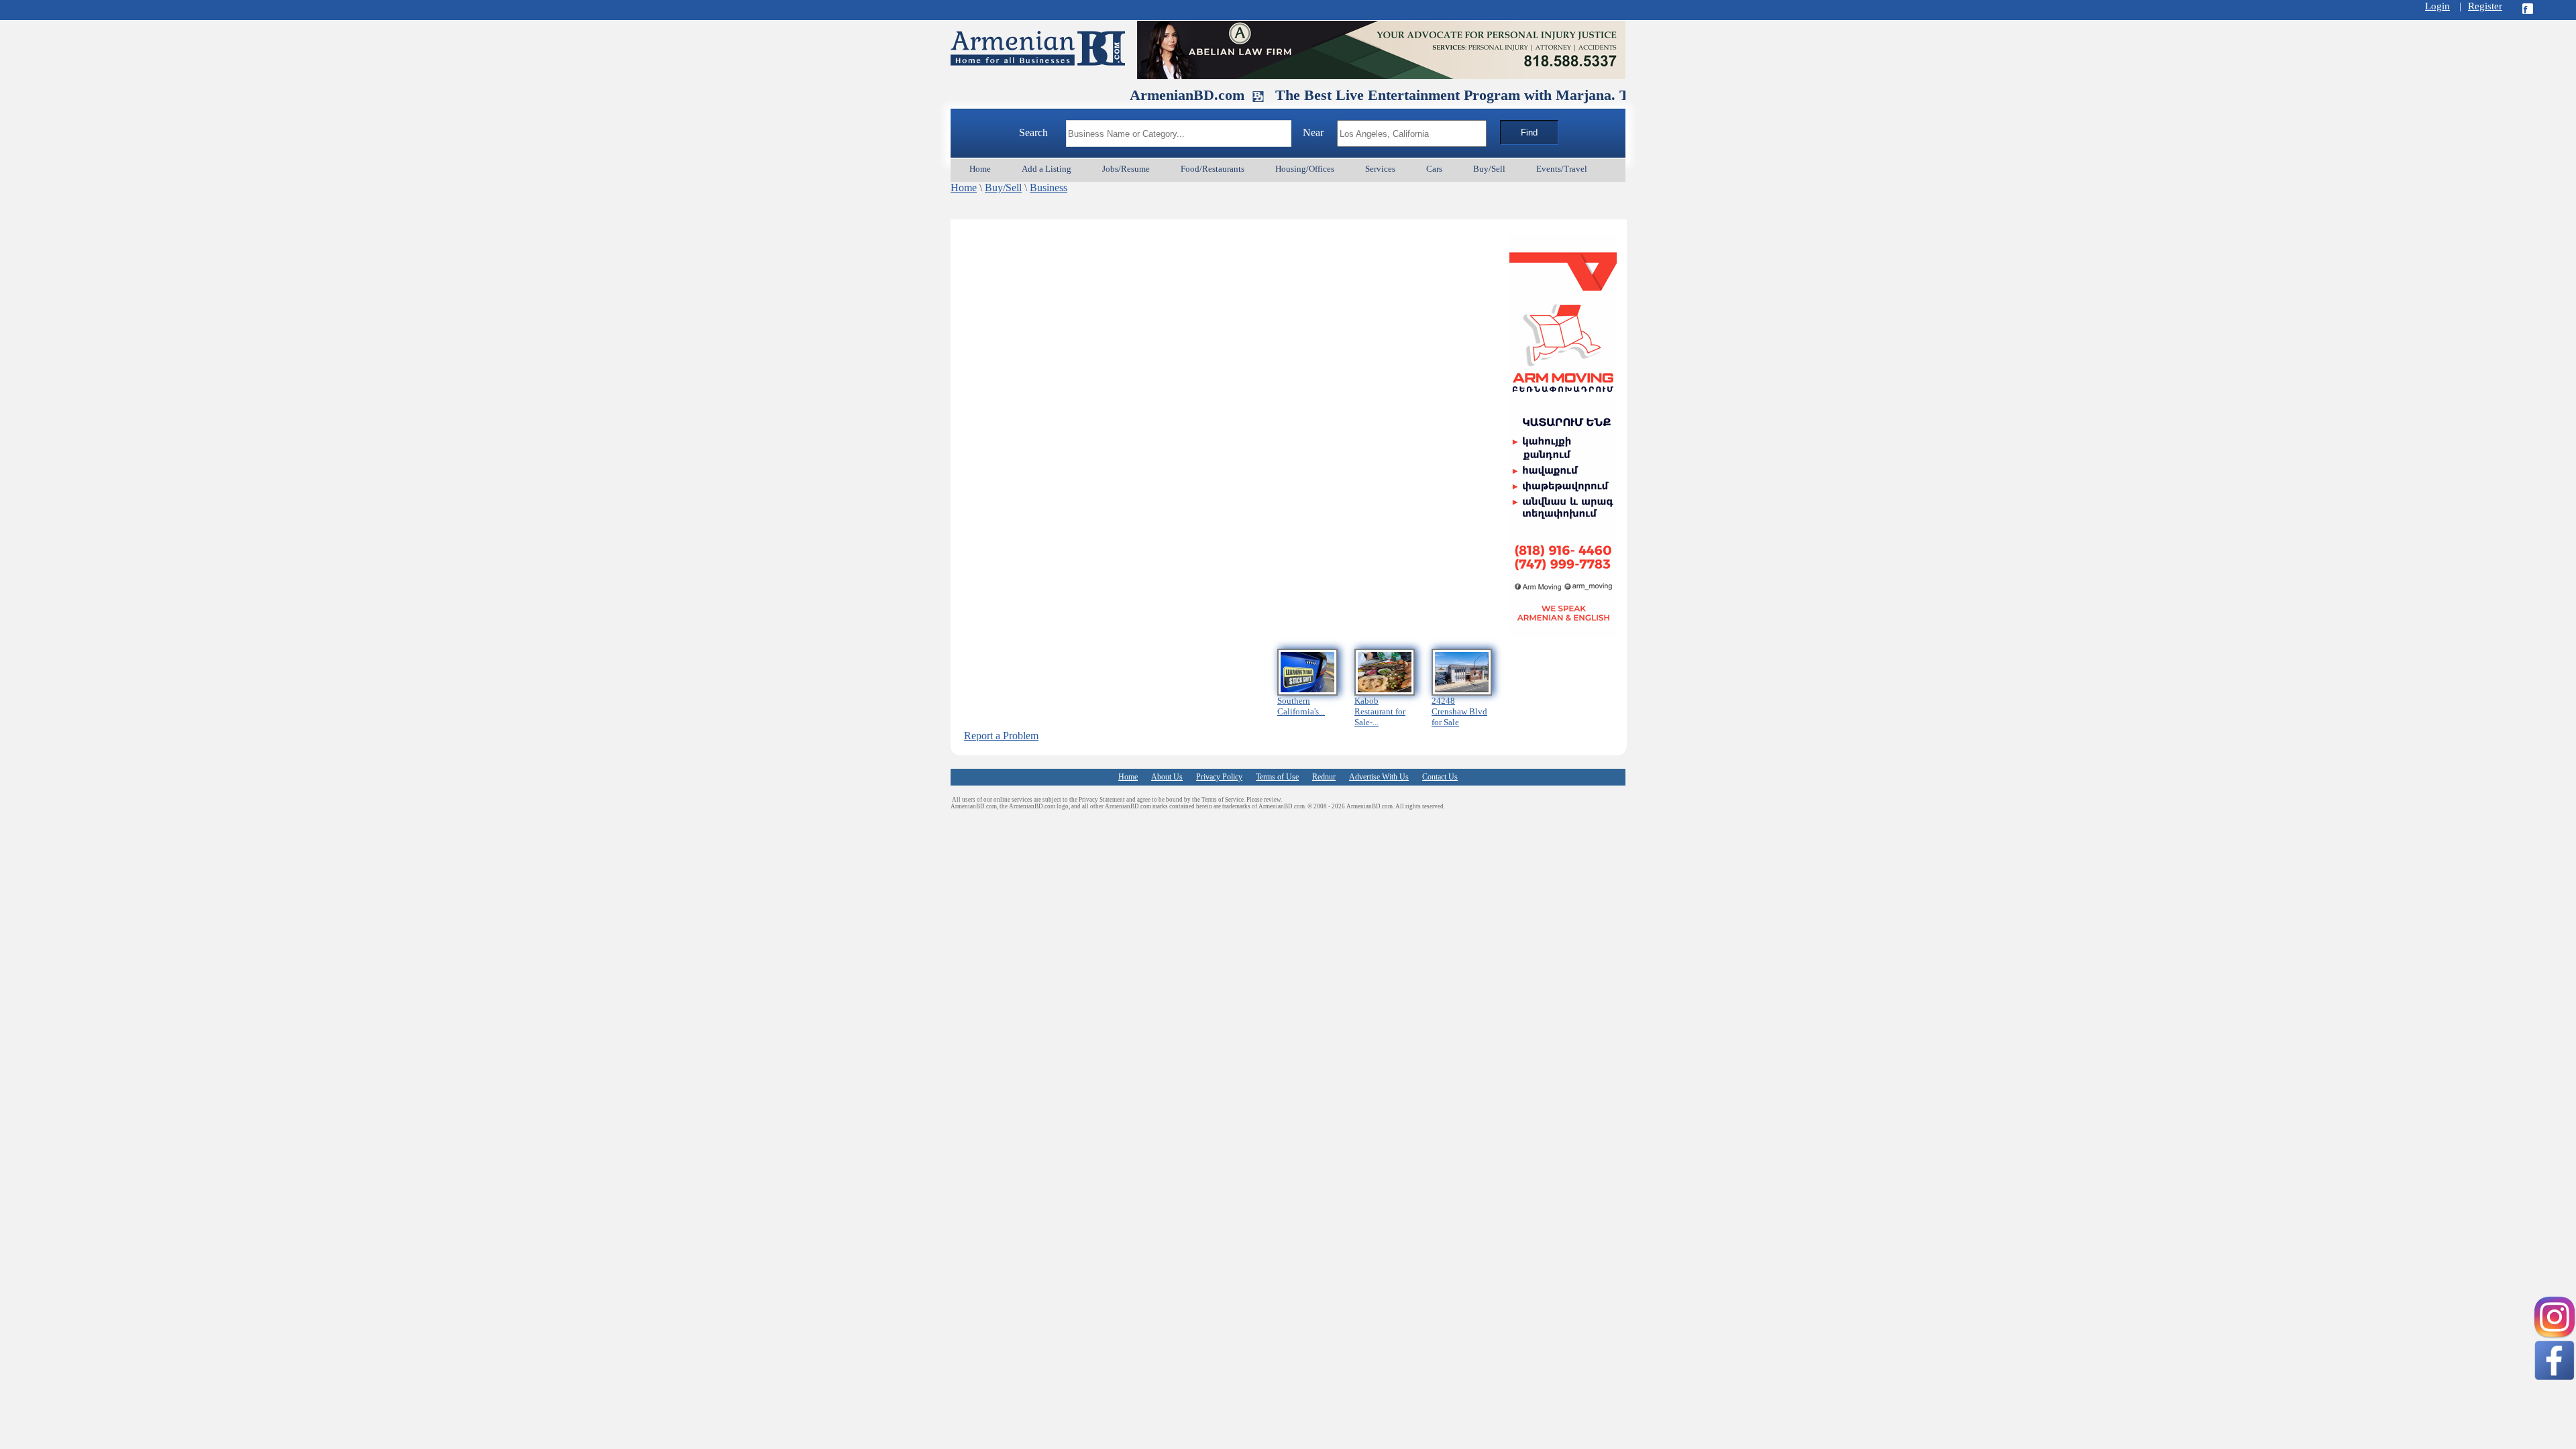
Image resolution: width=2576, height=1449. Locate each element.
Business (1049, 187)
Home (964, 187)
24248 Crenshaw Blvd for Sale (1459, 711)
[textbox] (1179, 133)
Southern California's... (1301, 706)
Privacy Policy (1219, 777)
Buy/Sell (1003, 187)
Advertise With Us (1379, 777)
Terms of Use (1277, 777)
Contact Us (1440, 777)
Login (2437, 6)
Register (2485, 6)
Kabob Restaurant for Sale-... (1380, 711)
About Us (1167, 777)
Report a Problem (1001, 736)
